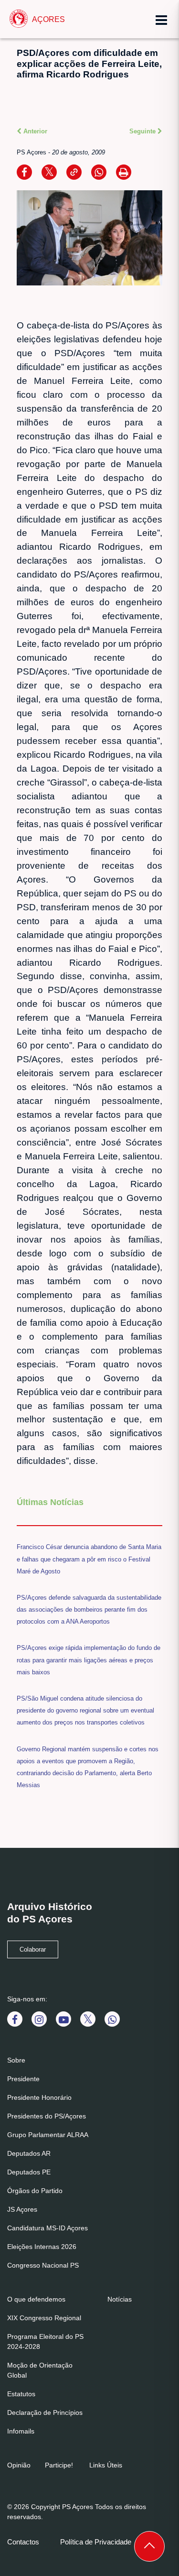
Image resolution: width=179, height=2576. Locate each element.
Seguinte (143, 131)
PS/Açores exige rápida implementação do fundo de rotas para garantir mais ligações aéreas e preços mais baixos (89, 1660)
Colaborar (33, 1950)
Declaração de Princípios (45, 2412)
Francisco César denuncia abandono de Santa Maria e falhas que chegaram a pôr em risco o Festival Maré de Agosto (89, 1559)
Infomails (21, 2431)
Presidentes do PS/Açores (47, 2116)
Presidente (23, 2079)
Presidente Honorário (39, 2097)
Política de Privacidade (96, 2542)
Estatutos (21, 2394)
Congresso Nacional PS (43, 2265)
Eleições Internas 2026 (42, 2247)
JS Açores (22, 2209)
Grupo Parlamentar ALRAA (48, 2135)
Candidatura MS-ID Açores (47, 2228)
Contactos (23, 2542)
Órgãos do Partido (35, 2191)
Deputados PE (29, 2172)
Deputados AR (29, 2153)
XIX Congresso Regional (44, 2318)
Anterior (34, 131)
